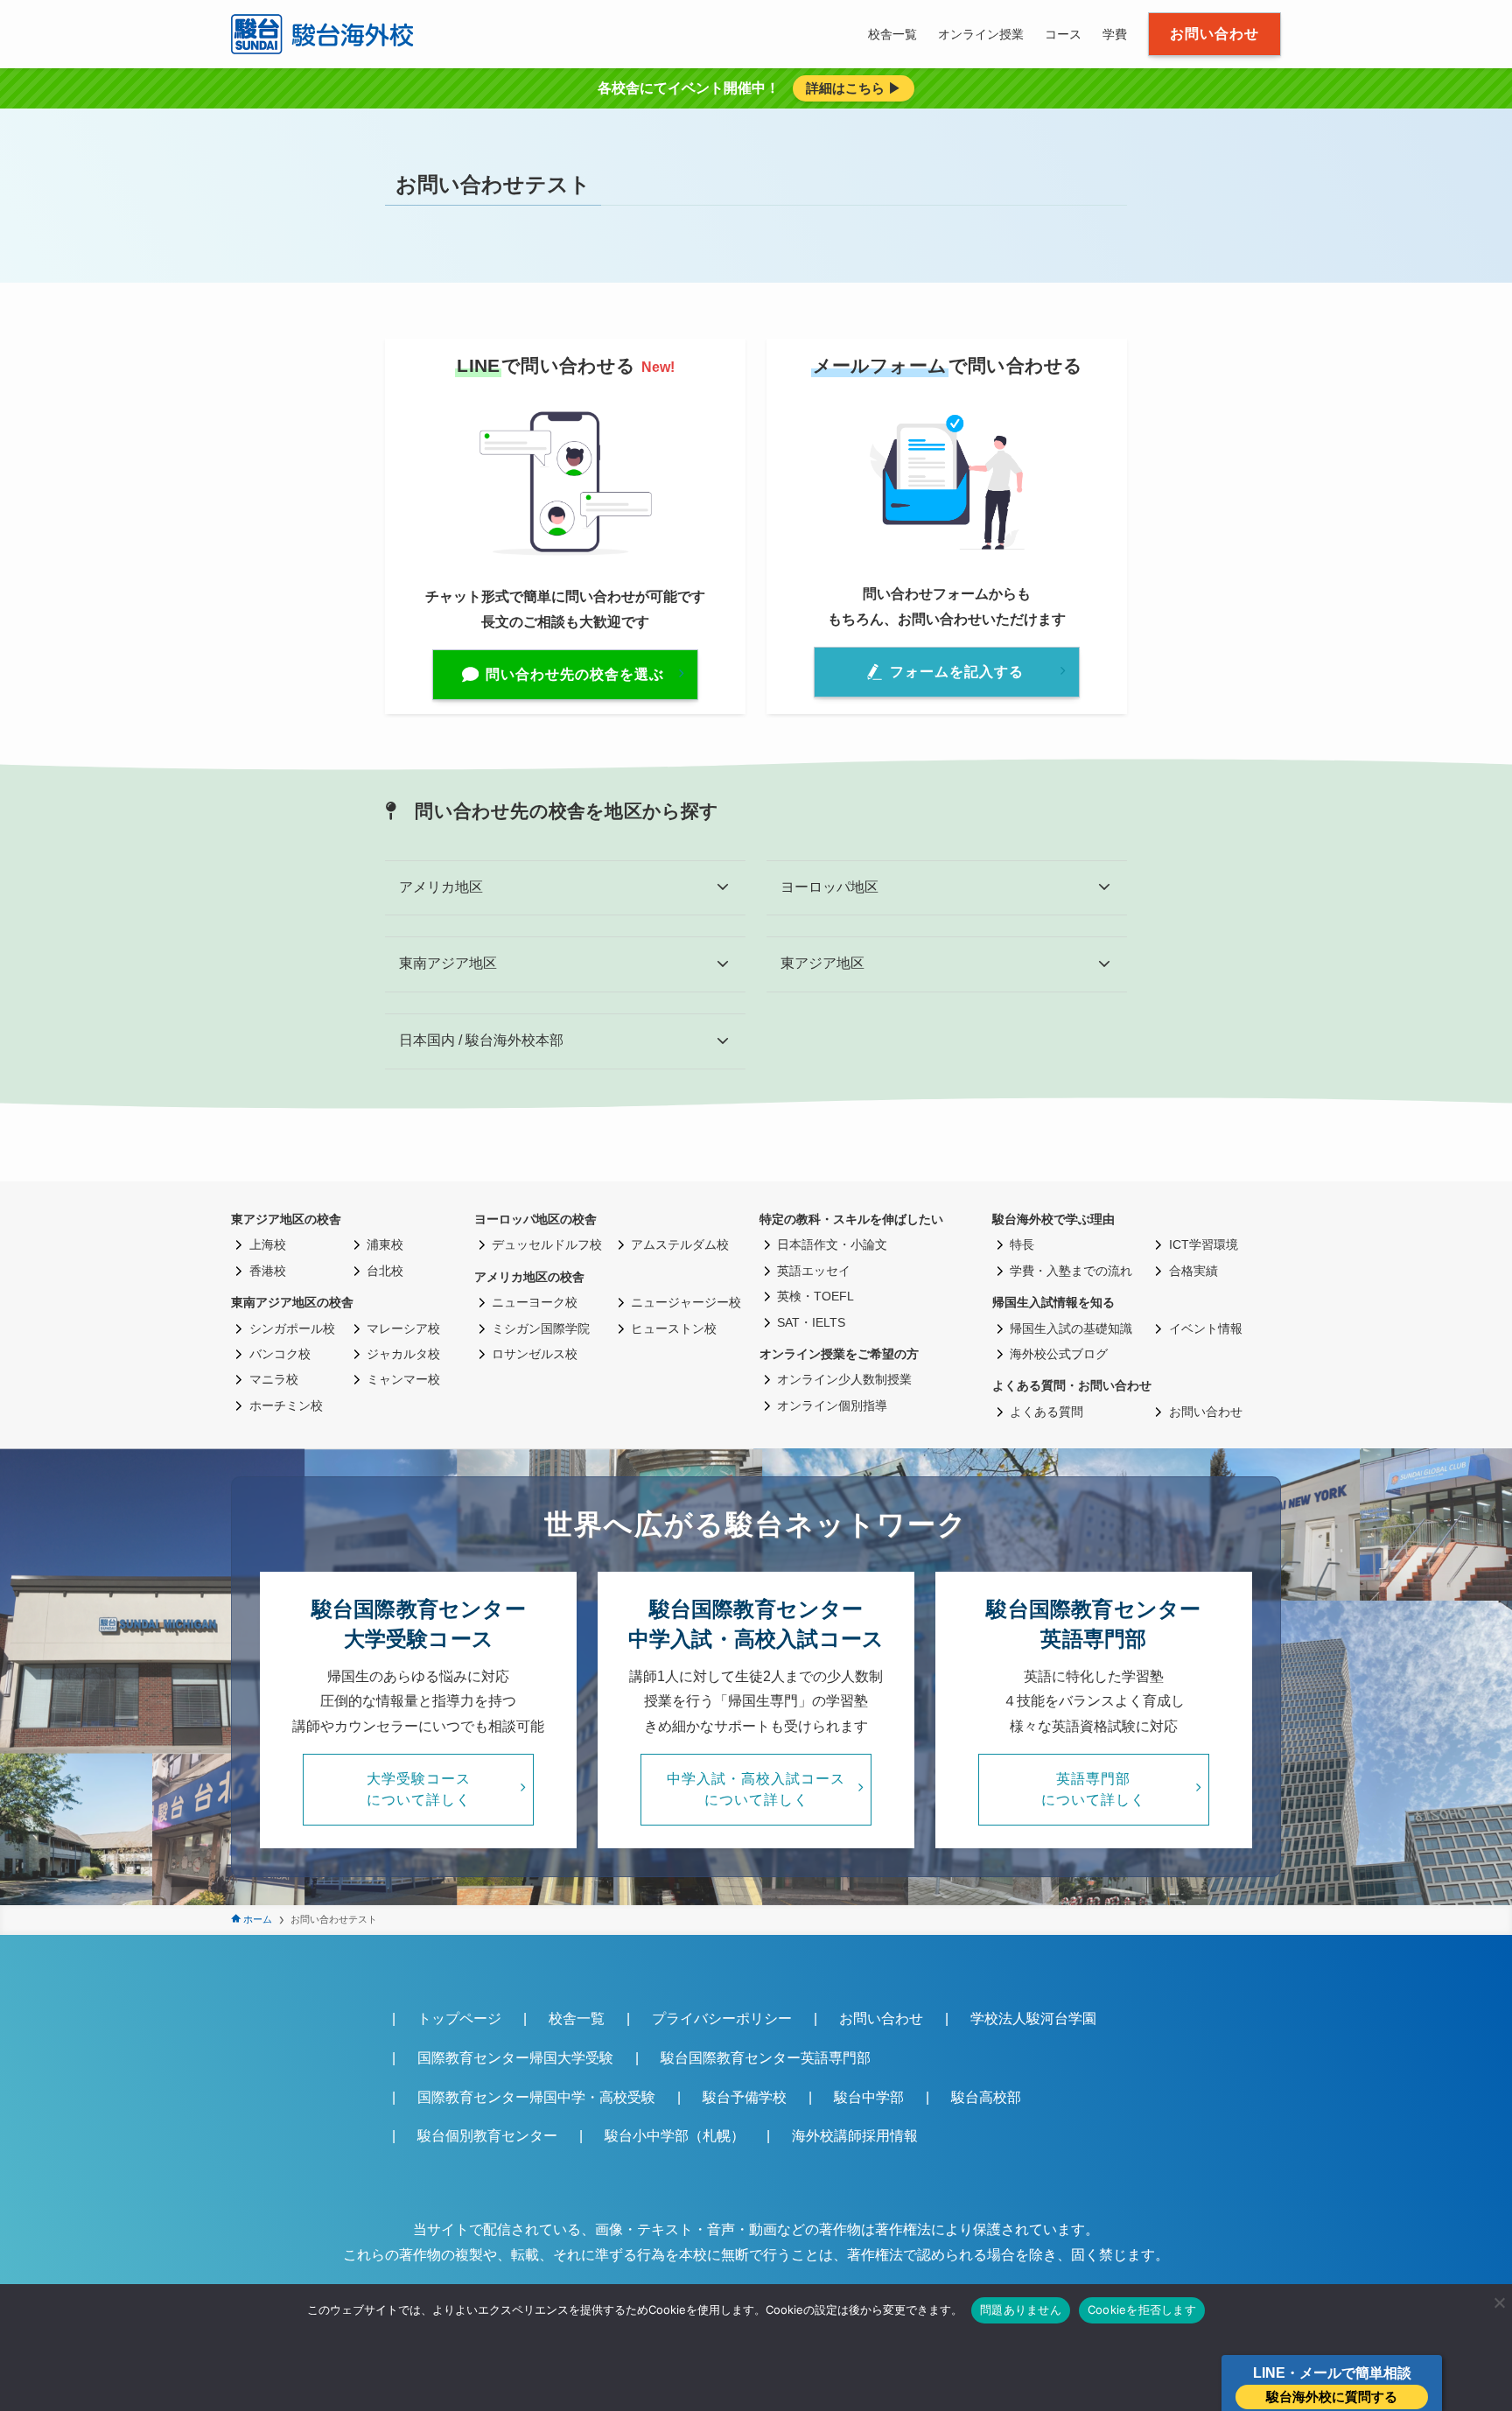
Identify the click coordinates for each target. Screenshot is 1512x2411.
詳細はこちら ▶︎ (854, 88)
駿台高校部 (986, 2097)
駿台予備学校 (745, 2097)
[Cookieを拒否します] (1499, 2302)
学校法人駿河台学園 (1033, 2019)
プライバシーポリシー (722, 2019)
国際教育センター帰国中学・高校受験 (536, 2097)
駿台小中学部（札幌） (675, 2136)
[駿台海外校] (325, 34)
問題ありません (1021, 2309)
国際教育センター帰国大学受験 (515, 2058)
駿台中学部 (869, 2097)
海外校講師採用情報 (855, 2136)
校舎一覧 (577, 2019)
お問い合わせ (881, 2019)
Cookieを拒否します (1142, 2309)
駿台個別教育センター (487, 2136)
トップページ (459, 2019)
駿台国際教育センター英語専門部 (766, 2058)
